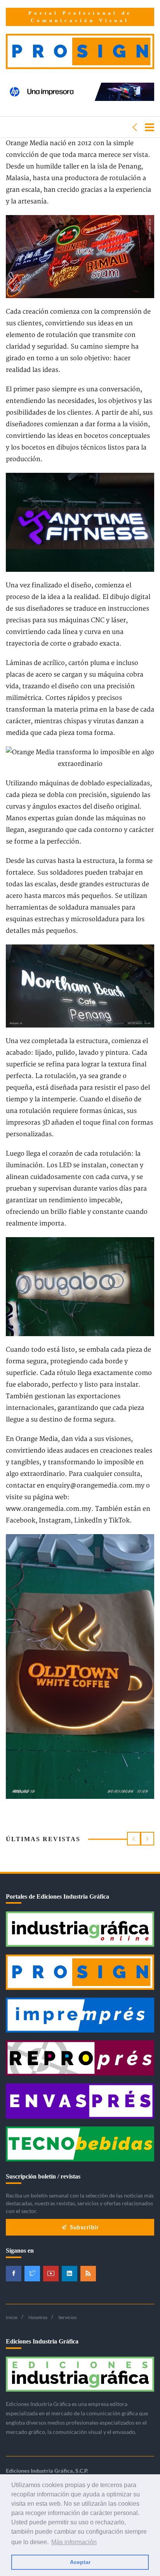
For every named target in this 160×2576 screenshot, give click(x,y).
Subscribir (84, 2227)
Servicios (67, 2317)
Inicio (12, 2317)
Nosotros (38, 2317)
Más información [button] (74, 2542)
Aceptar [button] (80, 2562)
